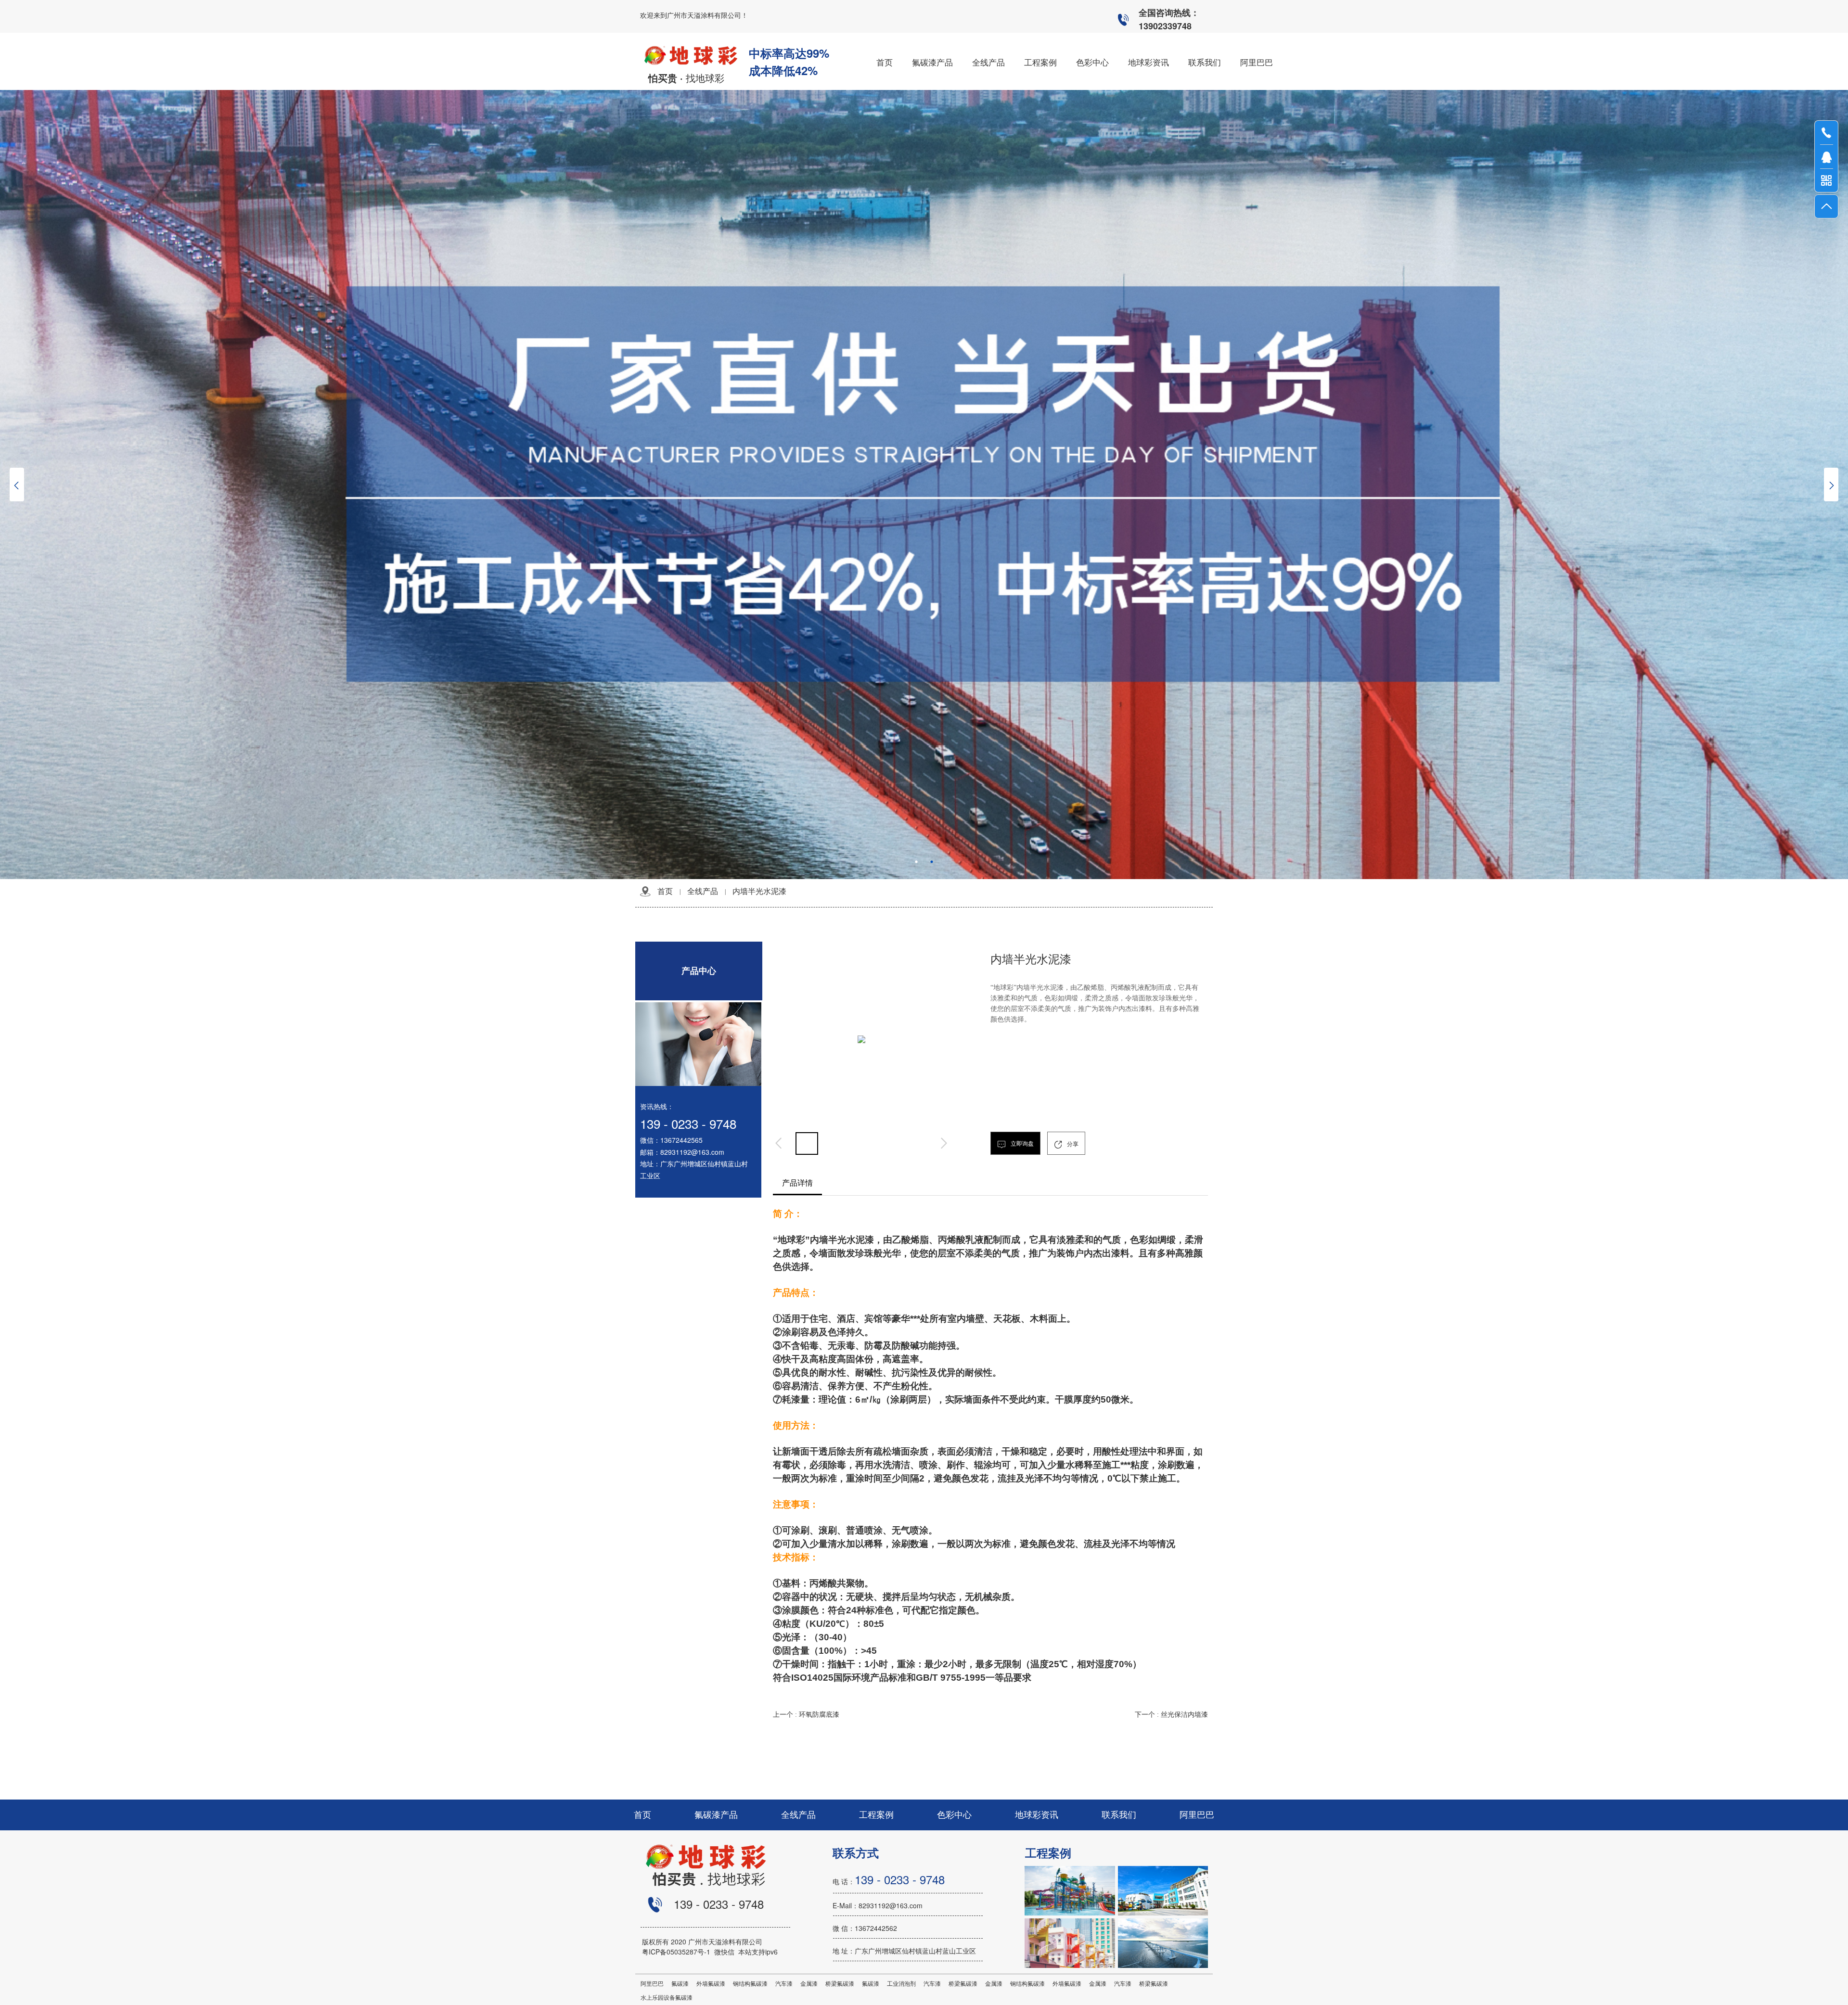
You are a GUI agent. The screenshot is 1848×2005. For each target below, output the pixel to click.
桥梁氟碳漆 (840, 1984)
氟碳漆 (680, 1984)
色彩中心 (954, 1815)
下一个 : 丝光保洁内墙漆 (1171, 1715)
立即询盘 (1021, 1144)
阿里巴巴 (1197, 1815)
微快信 (724, 1952)
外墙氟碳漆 (711, 1984)
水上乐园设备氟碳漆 (667, 1998)
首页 (665, 891)
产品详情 (797, 1183)
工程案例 (876, 1815)
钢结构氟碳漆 (750, 1984)
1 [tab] (916, 862)
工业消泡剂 (901, 1984)
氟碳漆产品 (716, 1815)
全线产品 (703, 891)
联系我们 (1119, 1815)
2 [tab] (932, 862)
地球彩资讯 (1037, 1815)
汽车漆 (784, 1984)
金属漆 (809, 1984)
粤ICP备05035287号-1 (678, 1952)
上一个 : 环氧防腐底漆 (806, 1715)
